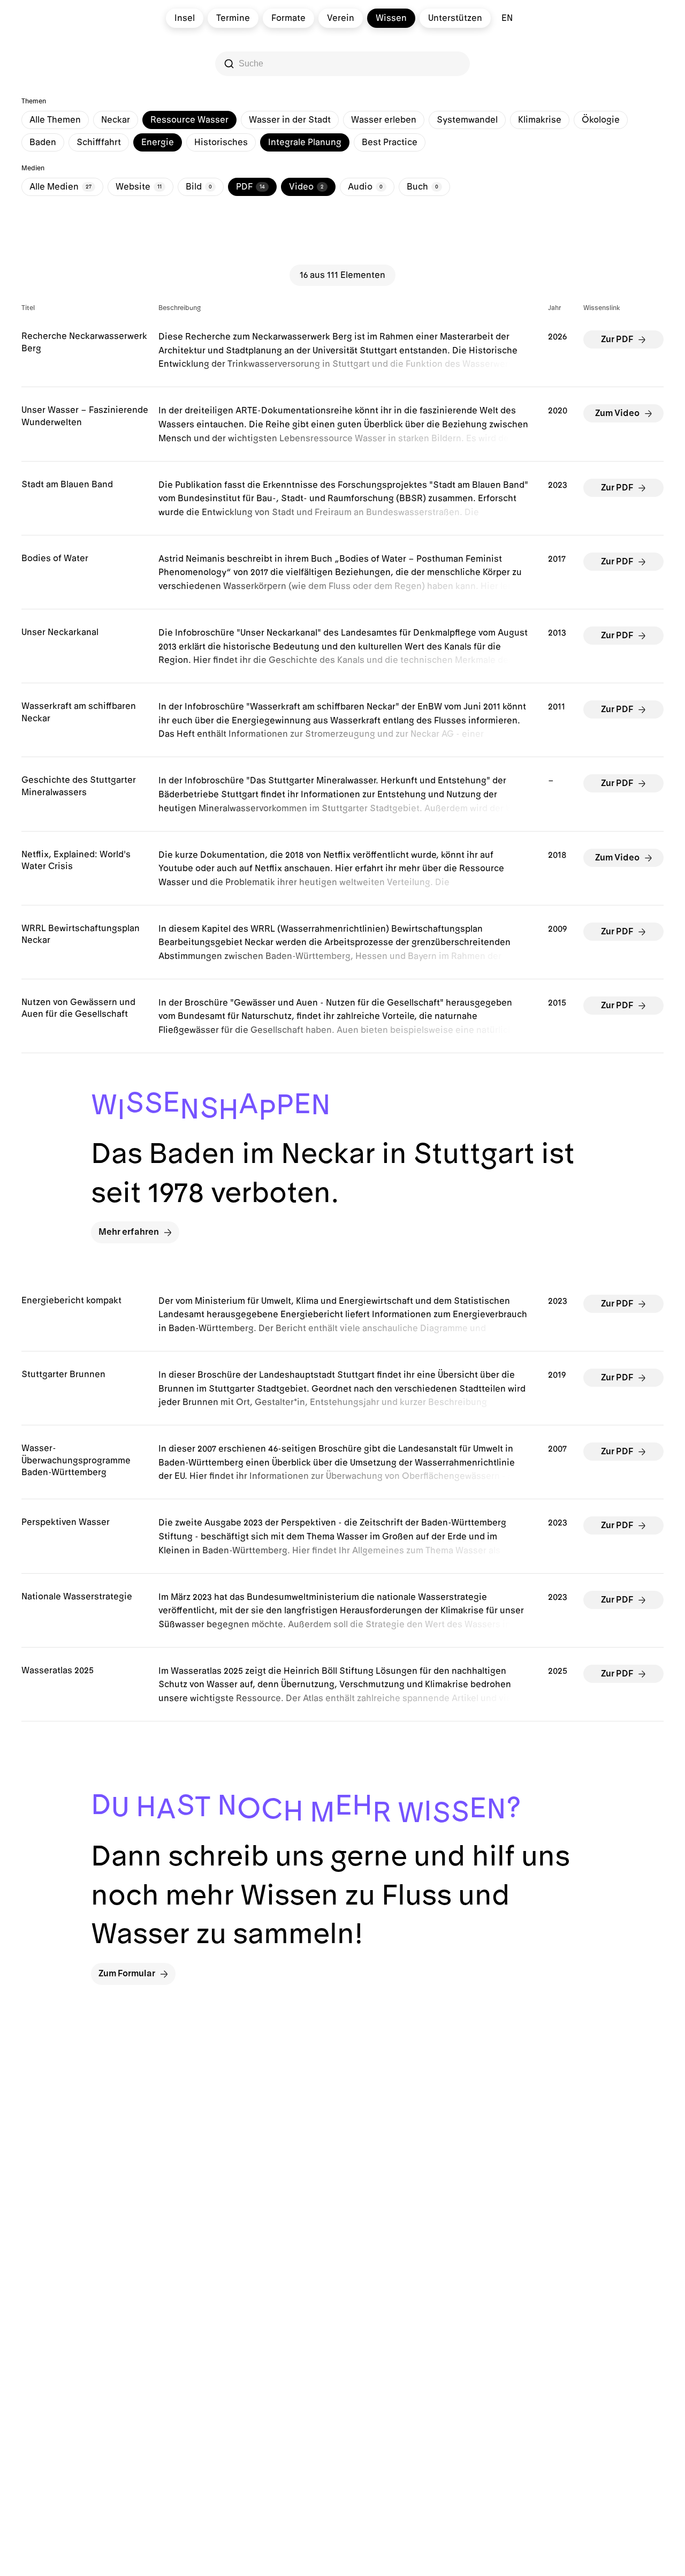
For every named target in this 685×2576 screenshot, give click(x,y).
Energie (158, 142)
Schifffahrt (99, 142)
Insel (185, 18)
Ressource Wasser (189, 120)
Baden (43, 142)
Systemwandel (467, 120)
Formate (288, 18)
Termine (233, 18)
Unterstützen (455, 18)
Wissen (391, 18)
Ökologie (601, 120)
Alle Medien (60, 187)
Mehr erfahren (129, 1232)
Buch (423, 187)
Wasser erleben (384, 120)
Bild (199, 187)
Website (139, 187)
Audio (365, 187)
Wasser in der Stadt (290, 120)
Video (306, 187)
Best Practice (390, 142)
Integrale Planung (305, 142)
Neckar (116, 120)
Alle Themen (55, 120)
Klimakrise (540, 120)
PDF (250, 187)
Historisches (221, 142)
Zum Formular (127, 1974)
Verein (341, 18)
